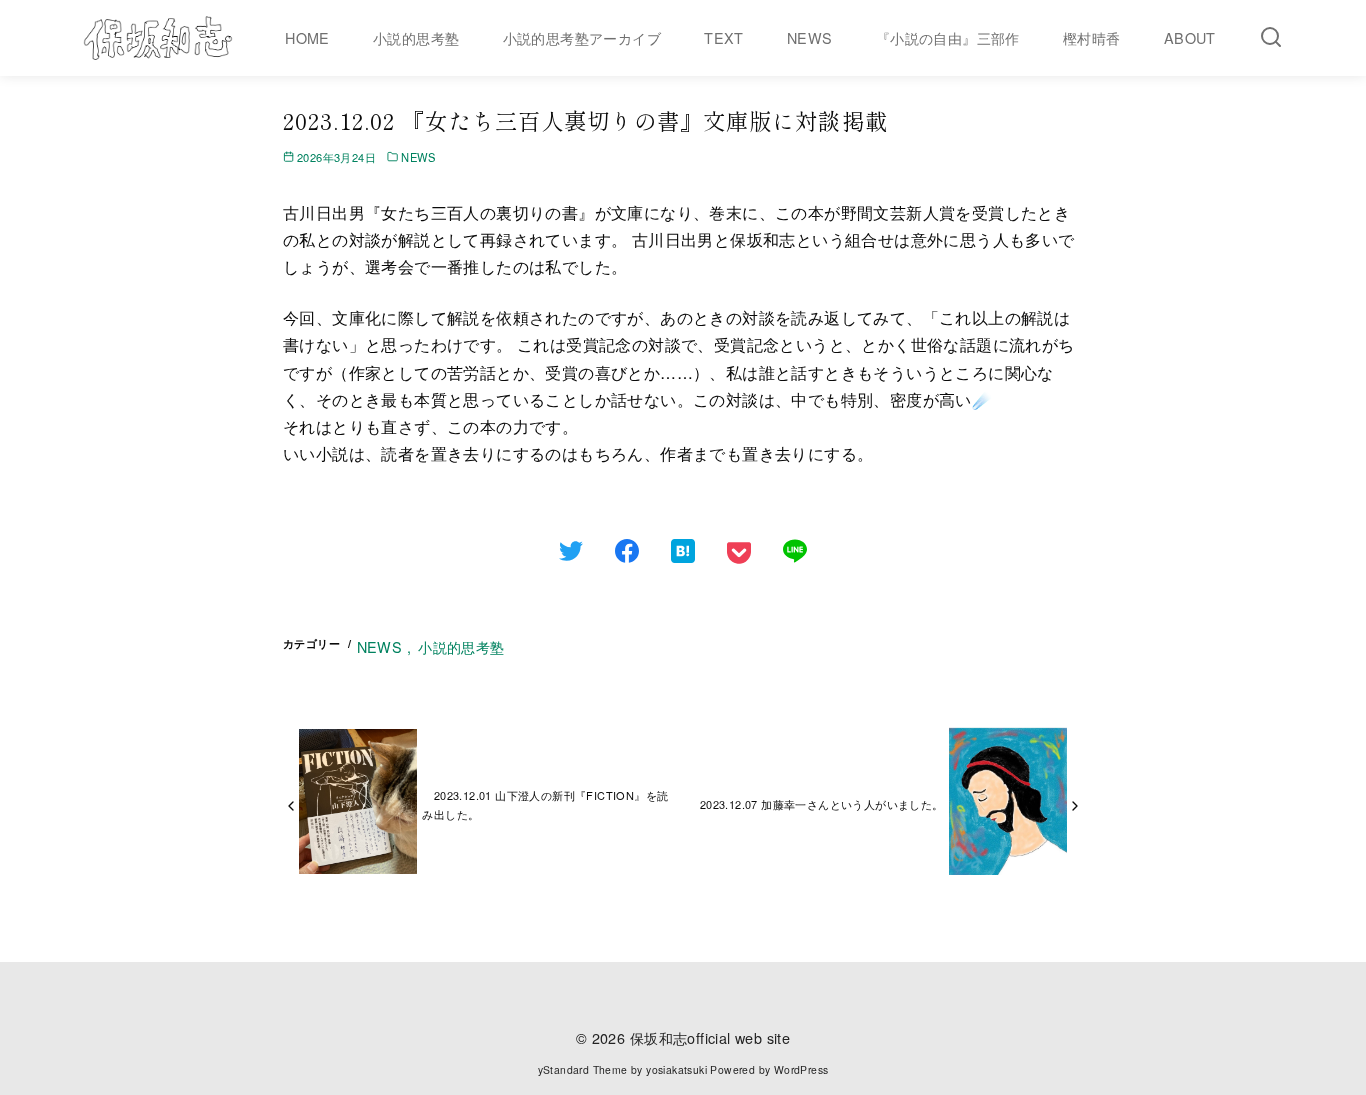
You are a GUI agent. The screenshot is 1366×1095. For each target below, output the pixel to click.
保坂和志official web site (710, 1037)
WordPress (801, 1069)
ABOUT (1190, 37)
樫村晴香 (1092, 37)
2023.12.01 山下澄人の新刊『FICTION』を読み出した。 (545, 804)
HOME (307, 37)
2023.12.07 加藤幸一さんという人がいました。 (822, 804)
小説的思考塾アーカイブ (582, 37)
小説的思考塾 (416, 37)
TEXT (724, 37)
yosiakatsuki (676, 1069)
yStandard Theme (583, 1069)
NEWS (810, 37)
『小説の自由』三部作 (948, 37)
